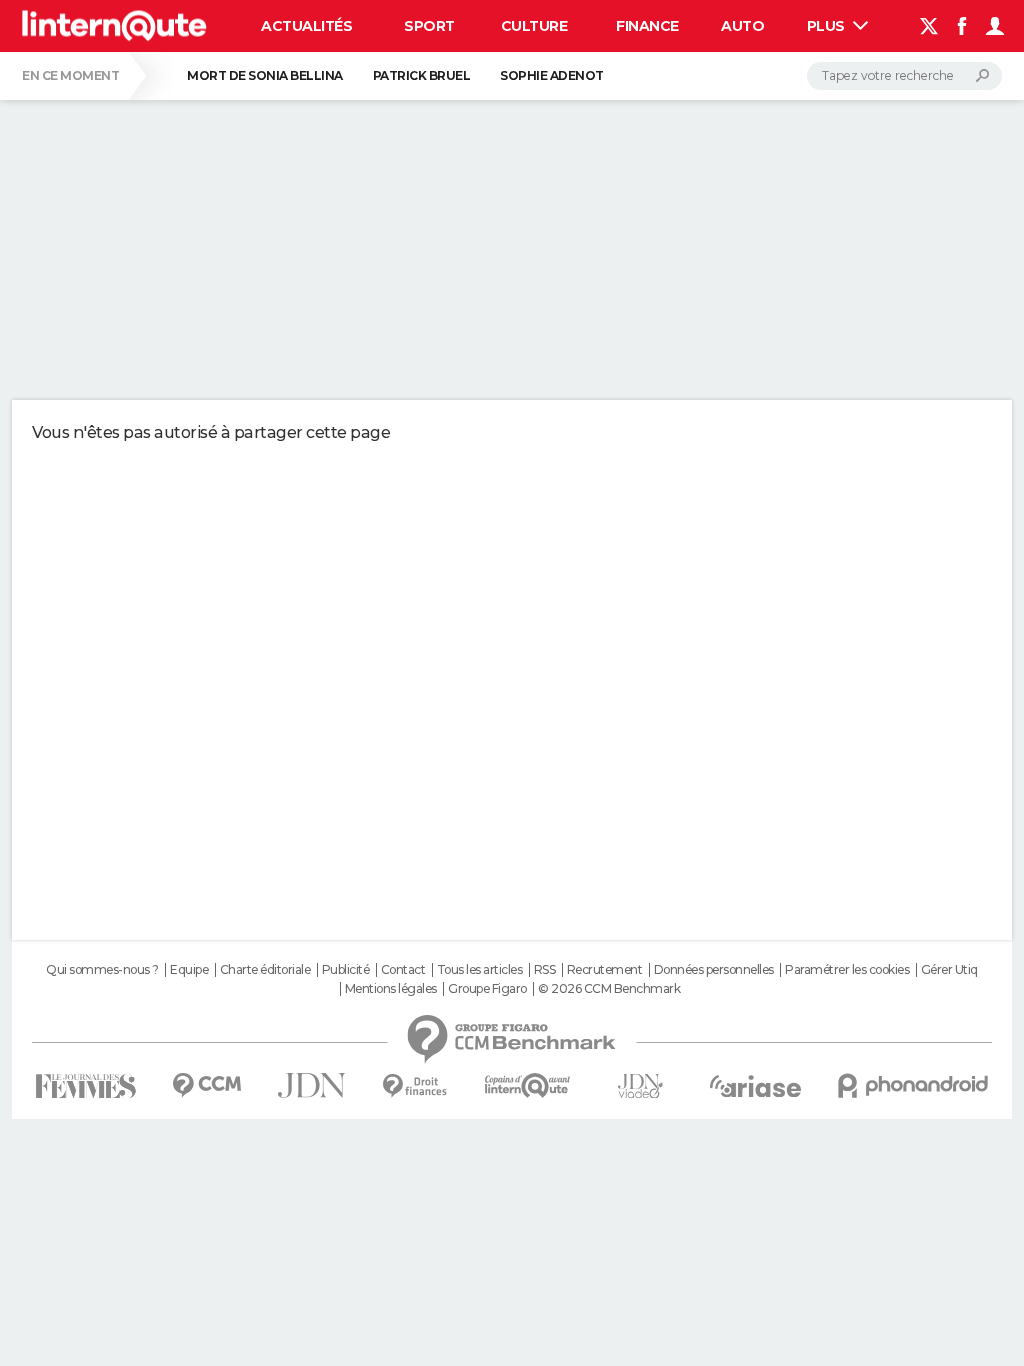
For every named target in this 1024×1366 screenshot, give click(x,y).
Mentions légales (391, 989)
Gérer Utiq (949, 970)
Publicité (346, 970)
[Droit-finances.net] (415, 1086)
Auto (742, 26)
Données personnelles (714, 970)
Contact (403, 970)
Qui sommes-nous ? (102, 970)
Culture (534, 26)
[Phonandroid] (913, 1085)
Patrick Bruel (422, 75)
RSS (545, 970)
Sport (429, 26)
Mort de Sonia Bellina (265, 75)
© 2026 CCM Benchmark (609, 989)
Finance (647, 26)
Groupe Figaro (487, 989)
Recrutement (605, 970)
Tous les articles (480, 970)
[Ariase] (756, 1086)
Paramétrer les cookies (847, 970)
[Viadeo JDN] (640, 1086)
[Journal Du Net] (312, 1085)
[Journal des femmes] (85, 1086)
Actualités (306, 26)
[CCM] (206, 1085)
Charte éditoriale (265, 970)
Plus (828, 26)
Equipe (189, 970)
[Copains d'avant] (527, 1085)
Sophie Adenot (552, 75)
